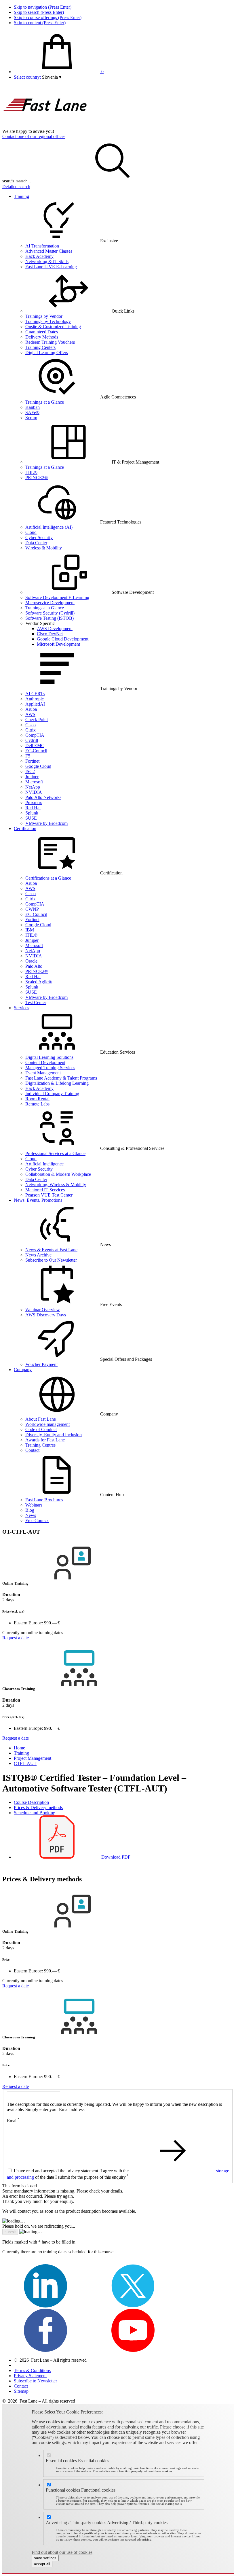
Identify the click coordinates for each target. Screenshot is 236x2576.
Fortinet (32, 761)
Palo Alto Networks (43, 797)
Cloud (31, 532)
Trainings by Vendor (44, 316)
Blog (30, 1510)
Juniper (32, 777)
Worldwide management (47, 1424)
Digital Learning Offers (47, 353)
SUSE (31, 818)
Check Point (37, 720)
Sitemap (21, 2391)
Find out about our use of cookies (62, 2552)
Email (13, 2121)
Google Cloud (38, 766)
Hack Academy (39, 256)
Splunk (32, 813)
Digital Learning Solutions (49, 1057)
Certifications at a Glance (48, 878)
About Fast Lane (41, 1419)
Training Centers (40, 347)
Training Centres (40, 1445)
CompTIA (35, 735)
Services (21, 1008)
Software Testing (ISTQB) (50, 618)
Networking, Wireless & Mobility (56, 1185)
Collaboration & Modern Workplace (58, 1174)
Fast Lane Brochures (44, 1500)
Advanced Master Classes (49, 251)
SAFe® (32, 412)
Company (23, 1370)
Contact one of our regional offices (34, 136)
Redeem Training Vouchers (50, 342)
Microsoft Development (58, 644)
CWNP (32, 909)
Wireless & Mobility (44, 548)
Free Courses (37, 1521)
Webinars (34, 1505)
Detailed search (16, 187)
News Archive (38, 1255)
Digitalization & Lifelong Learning (57, 1083)
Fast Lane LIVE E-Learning (51, 267)
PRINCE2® (37, 478)
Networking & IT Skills (47, 261)
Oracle (31, 961)
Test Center (36, 1002)
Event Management (43, 1073)
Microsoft (34, 782)
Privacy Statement (30, 2376)
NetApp (33, 787)
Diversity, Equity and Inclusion (54, 1435)
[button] (52, 77)
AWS (30, 714)
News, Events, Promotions (38, 1200)
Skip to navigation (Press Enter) (43, 7)
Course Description (31, 1802)
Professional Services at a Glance (55, 1153)
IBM (30, 930)
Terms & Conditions (32, 2370)
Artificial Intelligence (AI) (49, 527)
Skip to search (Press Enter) (39, 12)
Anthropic (35, 699)
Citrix (31, 730)
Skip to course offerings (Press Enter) (48, 17)
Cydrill (32, 740)
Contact (32, 1450)
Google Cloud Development (63, 639)
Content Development (45, 1062)
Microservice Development (50, 603)
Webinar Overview (43, 1310)
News (31, 1515)
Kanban (33, 407)
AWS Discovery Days (46, 1315)
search (8, 181)
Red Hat (33, 808)
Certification (25, 828)
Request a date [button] (16, 1638)
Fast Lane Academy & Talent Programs (61, 1078)
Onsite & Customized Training (53, 327)
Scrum (31, 418)
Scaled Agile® (39, 982)
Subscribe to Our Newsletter (51, 1260)
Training (21, 196)
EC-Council (36, 751)
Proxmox (34, 803)
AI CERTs (35, 694)
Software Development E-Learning (57, 597)
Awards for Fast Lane (45, 1440)
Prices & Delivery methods (38, 1807)
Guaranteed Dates (42, 332)
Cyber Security (39, 537)
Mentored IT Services (45, 1190)
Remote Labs (37, 1104)
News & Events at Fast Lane (51, 1250)
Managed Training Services (50, 1068)
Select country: (27, 77)
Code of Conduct (41, 1429)
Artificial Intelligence (44, 1164)
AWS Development (55, 629)
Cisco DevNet (50, 634)
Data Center (36, 543)
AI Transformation (42, 246)
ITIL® (31, 472)
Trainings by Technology (48, 321)
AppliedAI (35, 704)
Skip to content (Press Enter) (40, 23)
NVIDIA (34, 792)
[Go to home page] (45, 126)
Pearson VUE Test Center (49, 1195)
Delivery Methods (42, 337)
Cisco (31, 725)
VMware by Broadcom (46, 823)
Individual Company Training (52, 1094)
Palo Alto (34, 966)
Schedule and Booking (35, 1813)
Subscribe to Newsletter (35, 2381)
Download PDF (115, 1857)
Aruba (31, 709)
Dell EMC (35, 745)
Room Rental (37, 1099)
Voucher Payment (41, 1364)
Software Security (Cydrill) (50, 613)
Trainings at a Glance (45, 402)
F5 (28, 756)
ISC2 (30, 771)
